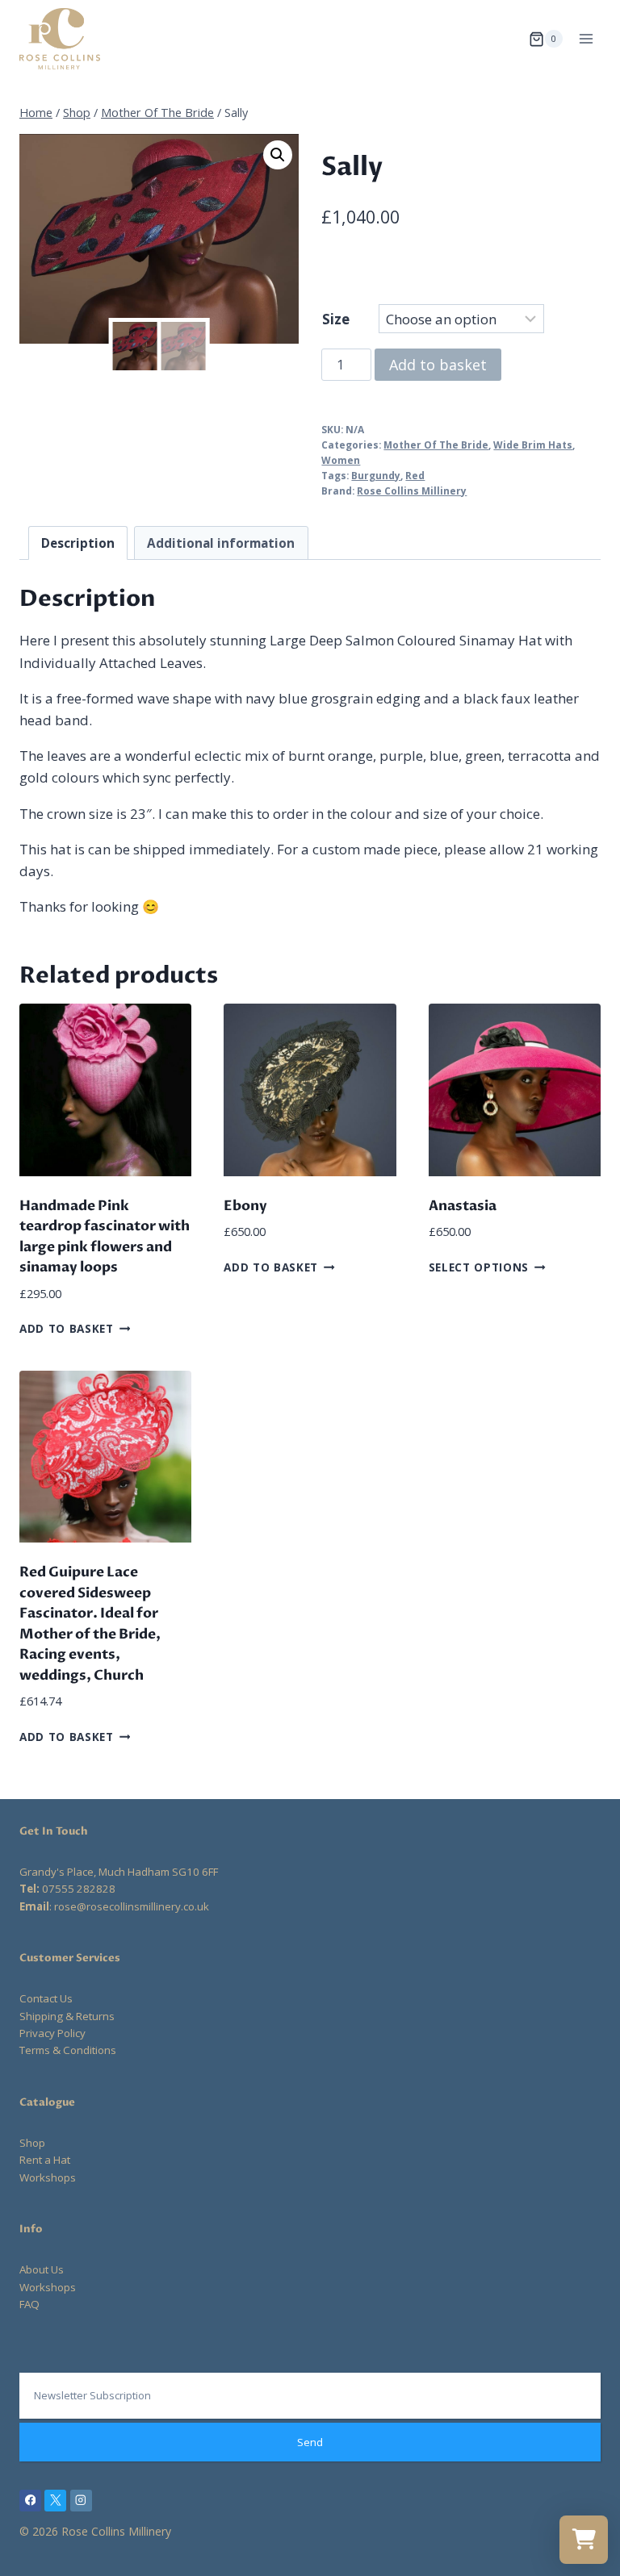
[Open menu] (586, 39)
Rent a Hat (45, 2160)
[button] (278, 155)
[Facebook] (30, 2501)
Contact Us (46, 1998)
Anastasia (463, 1206)
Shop (32, 2143)
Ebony (245, 1206)
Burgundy (376, 475)
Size (336, 319)
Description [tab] (78, 543)
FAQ (29, 2304)
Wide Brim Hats (533, 445)
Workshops (48, 2177)
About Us (42, 2269)
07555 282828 (79, 1889)
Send (310, 2442)
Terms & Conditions (68, 2050)
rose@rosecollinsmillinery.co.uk (132, 1906)
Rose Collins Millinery (412, 491)
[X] (55, 2501)
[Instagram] (81, 2501)
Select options (479, 1266)
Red (415, 475)
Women (341, 460)
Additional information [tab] (221, 543)
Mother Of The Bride (436, 445)
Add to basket (438, 365)
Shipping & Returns (67, 2016)
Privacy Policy (52, 2033)
